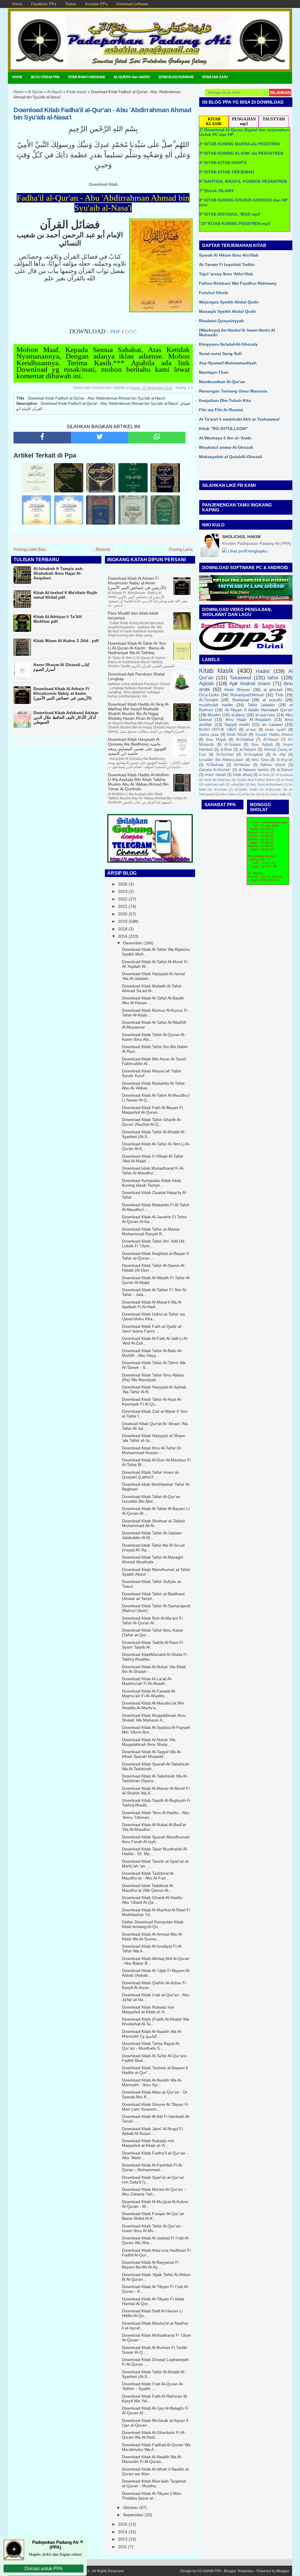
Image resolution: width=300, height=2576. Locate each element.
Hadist (263, 671)
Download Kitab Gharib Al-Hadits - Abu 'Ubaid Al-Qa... (153, 1900)
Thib (279, 695)
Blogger (283, 2571)
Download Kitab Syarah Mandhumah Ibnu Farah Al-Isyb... (156, 1839)
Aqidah (206, 684)
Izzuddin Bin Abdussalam (221, 760)
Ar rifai (279, 755)
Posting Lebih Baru (30, 549)
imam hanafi (215, 775)
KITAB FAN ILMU (215, 77)
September (133, 2515)
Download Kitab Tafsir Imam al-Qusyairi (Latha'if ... (151, 1475)
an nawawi (272, 724)
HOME (17, 77)
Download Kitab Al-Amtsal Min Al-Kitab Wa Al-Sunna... (152, 1937)
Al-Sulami (233, 745)
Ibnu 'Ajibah (262, 745)
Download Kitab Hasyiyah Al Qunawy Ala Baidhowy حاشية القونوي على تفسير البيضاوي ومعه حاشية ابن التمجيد (137, 746)
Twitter (71, 4)
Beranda (103, 549)
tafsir (273, 678)
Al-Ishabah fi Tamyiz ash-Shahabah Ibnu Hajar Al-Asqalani (59, 573)
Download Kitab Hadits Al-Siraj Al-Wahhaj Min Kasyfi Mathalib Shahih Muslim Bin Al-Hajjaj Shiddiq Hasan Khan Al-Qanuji (139, 711)
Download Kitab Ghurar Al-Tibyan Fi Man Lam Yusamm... (155, 2107)
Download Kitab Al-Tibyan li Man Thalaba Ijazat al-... (152, 2496)
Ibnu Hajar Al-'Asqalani (248, 719)
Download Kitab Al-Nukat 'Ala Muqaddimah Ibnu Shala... (149, 1742)
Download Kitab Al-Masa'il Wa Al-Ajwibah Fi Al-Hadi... (152, 1304)
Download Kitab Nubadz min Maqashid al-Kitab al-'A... (148, 2009)
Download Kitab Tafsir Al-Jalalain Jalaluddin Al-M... (152, 1535)
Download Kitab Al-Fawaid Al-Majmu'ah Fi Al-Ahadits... (149, 1693)
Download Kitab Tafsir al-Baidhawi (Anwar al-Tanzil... (153, 1596)
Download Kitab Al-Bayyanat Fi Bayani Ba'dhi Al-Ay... (150, 2265)
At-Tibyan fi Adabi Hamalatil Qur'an (259, 710)
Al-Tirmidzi (209, 700)
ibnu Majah (216, 740)
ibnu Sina (260, 760)
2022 (123, 899)
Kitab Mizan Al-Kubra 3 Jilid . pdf (66, 641)
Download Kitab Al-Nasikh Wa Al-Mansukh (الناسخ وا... (152, 2034)
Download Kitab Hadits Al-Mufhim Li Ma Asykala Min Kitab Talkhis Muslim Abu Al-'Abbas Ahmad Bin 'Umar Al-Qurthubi (139, 782)
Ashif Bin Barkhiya (217, 780)
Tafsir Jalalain (261, 705)
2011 (122, 2547)
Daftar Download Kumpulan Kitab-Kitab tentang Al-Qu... (153, 1924)
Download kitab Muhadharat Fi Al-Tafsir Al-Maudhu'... (153, 1171)
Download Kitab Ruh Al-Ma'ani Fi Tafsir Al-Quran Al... (152, 1620)
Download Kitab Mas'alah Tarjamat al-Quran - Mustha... (154, 2483)
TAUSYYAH (274, 119)
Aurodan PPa (96, 4)
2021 (123, 906)
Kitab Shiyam (237, 690)
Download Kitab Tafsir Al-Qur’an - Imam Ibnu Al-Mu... (153, 2228)
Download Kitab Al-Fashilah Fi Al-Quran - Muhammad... (152, 2167)
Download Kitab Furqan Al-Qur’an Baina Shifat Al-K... (153, 2216)
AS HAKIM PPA (209, 2571)
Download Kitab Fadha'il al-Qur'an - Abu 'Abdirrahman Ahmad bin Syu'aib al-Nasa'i (102, 114)
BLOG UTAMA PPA (45, 77)
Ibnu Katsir (229, 794)
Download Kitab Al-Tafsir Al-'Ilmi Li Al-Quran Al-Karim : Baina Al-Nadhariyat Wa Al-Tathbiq (137, 648)
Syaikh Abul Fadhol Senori (256, 780)
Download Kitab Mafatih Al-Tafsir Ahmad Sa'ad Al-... (152, 988)
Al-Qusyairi (273, 789)
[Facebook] (42, 438)
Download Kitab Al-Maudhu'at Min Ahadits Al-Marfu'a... (153, 1705)
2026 (123, 884)
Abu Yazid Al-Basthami (266, 784)
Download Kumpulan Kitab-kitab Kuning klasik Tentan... (151, 1183)
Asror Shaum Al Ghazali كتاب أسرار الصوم (62, 667)
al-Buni (226, 750)
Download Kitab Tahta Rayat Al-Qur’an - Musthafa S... (151, 2046)
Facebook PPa (44, 4)
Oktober (131, 2507)
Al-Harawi (242, 765)
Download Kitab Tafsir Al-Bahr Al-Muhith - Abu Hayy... (152, 1353)
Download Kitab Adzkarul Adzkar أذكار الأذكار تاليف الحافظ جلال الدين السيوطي (66, 717)
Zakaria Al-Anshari (215, 770)
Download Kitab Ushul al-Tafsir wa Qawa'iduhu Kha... (153, 1316)
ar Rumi (287, 780)
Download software (132, 4)
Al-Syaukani (284, 775)
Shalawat (241, 700)
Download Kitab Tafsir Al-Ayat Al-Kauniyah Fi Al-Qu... (152, 1402)
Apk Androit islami (250, 684)
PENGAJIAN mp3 (244, 121)
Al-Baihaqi (215, 765)
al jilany (238, 715)
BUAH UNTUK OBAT (218, 730)
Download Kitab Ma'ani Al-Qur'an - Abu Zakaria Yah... (154, 2192)
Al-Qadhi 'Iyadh (246, 789)
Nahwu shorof (273, 765)
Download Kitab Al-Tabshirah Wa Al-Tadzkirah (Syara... (155, 1778)
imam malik (278, 794)
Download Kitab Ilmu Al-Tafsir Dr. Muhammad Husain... (152, 1450)
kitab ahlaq (242, 775)
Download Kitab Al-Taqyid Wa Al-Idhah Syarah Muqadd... (152, 1754)
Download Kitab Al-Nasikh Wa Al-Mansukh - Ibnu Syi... (152, 2082)
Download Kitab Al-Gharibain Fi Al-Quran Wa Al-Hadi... (154, 2435)
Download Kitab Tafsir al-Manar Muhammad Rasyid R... (151, 1231)
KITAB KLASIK (214, 121)
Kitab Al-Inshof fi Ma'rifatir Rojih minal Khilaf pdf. (65, 595)
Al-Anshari (225, 755)
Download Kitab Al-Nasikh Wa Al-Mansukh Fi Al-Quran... (152, 2459)
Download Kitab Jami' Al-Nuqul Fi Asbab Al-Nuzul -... (152, 2131)
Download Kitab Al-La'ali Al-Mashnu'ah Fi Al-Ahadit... (147, 1681)
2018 (123, 929)
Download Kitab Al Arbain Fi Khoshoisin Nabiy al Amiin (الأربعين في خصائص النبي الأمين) (63, 693)
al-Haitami (248, 750)
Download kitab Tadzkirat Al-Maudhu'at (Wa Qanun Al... (148, 1888)
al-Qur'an (249, 794)
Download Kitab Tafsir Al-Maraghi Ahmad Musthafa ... (152, 1560)
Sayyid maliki (237, 724)
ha (263, 794)
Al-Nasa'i (271, 740)
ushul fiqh (238, 784)
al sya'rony (265, 715)
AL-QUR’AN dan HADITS (132, 77)
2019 (123, 921)
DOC (131, 332)
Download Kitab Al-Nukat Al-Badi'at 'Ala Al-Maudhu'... (154, 1827)
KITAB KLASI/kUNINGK (176, 77)
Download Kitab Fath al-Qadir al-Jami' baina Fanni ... (152, 1329)
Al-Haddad (245, 740)
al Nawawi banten (254, 770)
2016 (123, 936)
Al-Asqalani (253, 755)
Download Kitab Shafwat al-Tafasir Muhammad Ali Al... (154, 1523)
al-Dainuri (285, 770)
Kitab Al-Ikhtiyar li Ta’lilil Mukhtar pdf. (58, 619)
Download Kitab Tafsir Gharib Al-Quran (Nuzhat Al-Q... (152, 1122)
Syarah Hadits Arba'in (274, 735)
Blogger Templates (239, 2571)
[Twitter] (100, 438)
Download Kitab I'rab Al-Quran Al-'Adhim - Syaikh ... (153, 2386)
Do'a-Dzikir (209, 695)
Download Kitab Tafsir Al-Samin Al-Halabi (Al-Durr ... (154, 1268)
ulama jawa (209, 735)
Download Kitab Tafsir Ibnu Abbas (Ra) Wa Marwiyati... (153, 1377)
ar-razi (251, 730)
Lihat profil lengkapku (247, 551)
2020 (123, 914)
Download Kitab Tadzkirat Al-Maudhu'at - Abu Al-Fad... (148, 1876)
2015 (123, 2524)
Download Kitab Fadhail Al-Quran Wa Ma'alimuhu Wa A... (156, 2447)
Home (17, 4)
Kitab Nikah (237, 735)
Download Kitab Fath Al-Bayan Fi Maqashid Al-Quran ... (152, 1110)
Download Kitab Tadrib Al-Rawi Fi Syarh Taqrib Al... (152, 1645)
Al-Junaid (220, 789)
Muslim (214, 715)
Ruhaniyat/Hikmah (247, 695)
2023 (123, 891)
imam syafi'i (275, 730)
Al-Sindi (264, 775)
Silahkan (280, 93)
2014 (123, 2532)
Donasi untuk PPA (44, 2569)
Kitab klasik (216, 671)
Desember (133, 943)
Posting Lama (181, 549)
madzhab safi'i (214, 784)
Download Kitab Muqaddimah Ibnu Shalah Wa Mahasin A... (154, 1718)
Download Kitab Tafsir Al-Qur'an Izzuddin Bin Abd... (151, 1499)
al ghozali (273, 690)
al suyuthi (272, 700)
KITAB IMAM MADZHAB (87, 77)
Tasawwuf (240, 678)
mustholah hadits (216, 705)
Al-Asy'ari (285, 760)
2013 (123, 2539)
